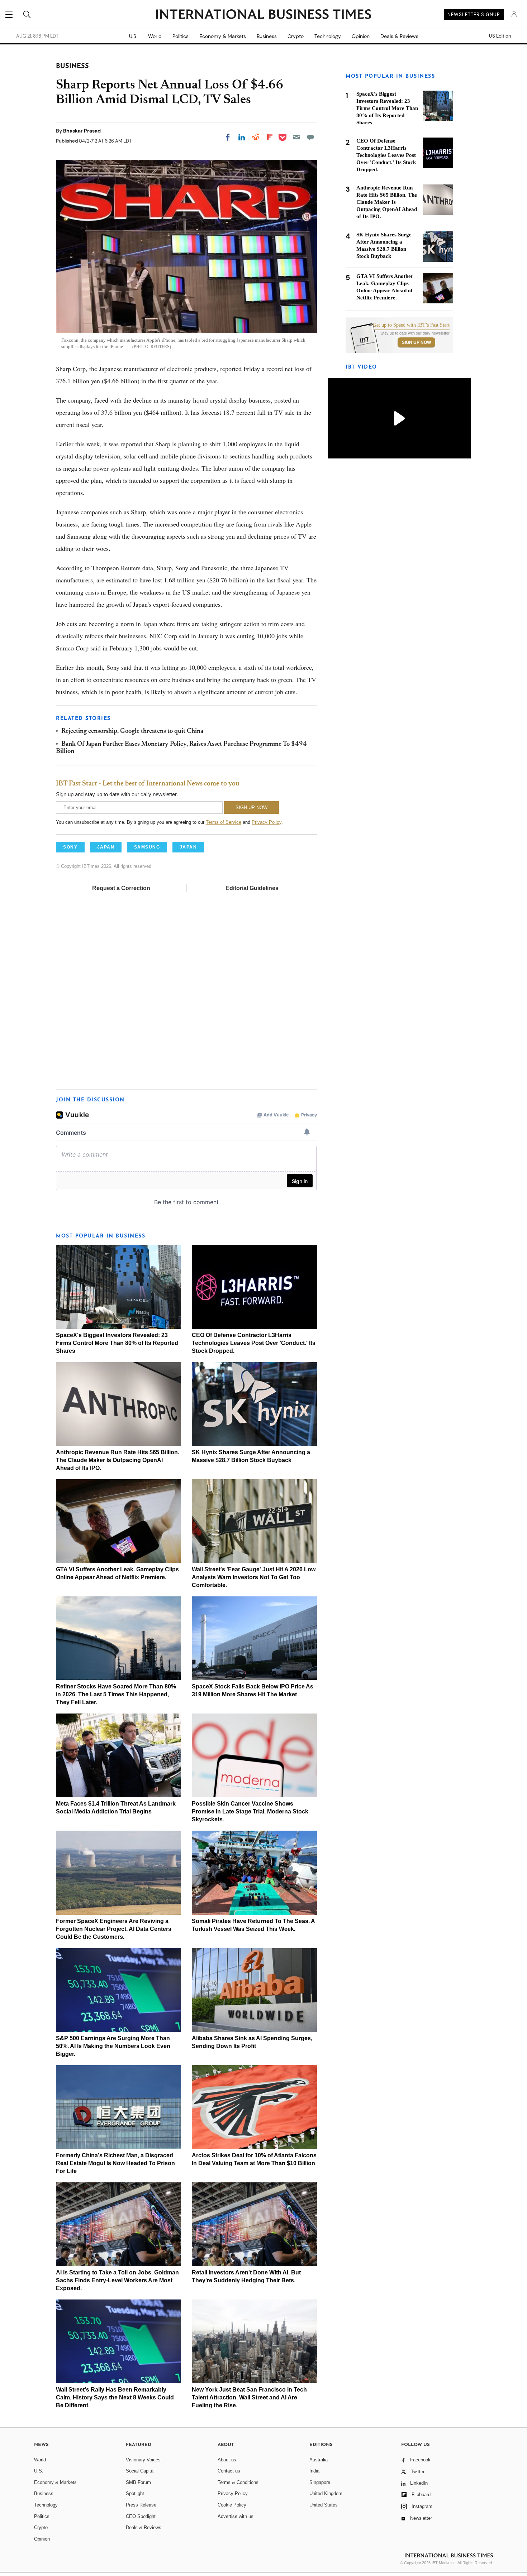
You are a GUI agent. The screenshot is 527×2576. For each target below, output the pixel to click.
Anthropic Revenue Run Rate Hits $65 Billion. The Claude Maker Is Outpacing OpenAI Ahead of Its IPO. (118, 1460)
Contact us (229, 2471)
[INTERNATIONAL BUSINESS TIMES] (263, 15)
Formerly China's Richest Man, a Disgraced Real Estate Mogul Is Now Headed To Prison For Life (115, 2163)
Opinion (361, 36)
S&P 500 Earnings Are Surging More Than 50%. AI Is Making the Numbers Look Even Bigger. (113, 2046)
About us (227, 2460)
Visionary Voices (143, 2460)
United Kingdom (326, 2493)
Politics (181, 36)
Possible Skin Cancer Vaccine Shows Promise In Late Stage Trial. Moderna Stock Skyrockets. (250, 1811)
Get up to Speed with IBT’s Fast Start (411, 325)
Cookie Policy (232, 2505)
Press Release (141, 2505)
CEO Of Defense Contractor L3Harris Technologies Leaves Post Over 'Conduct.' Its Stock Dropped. (254, 1343)
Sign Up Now (416, 342)
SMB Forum (138, 2482)
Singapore (320, 2482)
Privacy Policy (267, 822)
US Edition (500, 36)
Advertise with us (236, 2516)
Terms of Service (224, 822)
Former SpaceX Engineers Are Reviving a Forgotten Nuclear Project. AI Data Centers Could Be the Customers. (114, 1929)
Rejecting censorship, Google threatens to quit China (132, 731)
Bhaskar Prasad (82, 131)
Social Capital (140, 2471)
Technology (328, 36)
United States (324, 2505)
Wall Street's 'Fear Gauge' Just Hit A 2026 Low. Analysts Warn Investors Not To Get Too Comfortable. (254, 1577)
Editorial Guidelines (252, 888)
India (314, 2471)
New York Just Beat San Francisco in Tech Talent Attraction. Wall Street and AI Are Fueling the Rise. (249, 2397)
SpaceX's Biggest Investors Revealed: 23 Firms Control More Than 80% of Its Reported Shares (117, 1343)
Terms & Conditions (238, 2482)
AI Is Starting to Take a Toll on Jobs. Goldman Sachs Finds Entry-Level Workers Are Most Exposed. (117, 2280)
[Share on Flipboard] (270, 137)
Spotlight (135, 2493)
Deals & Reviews (399, 36)
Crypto (296, 36)
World (155, 36)
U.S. (133, 36)
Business (267, 36)
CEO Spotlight (141, 2516)
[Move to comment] (310, 137)
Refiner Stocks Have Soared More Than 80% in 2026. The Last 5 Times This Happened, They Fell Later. (116, 1694)
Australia (319, 2460)
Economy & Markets (223, 36)
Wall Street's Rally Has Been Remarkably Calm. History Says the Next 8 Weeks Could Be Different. (115, 2397)
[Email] (296, 137)
